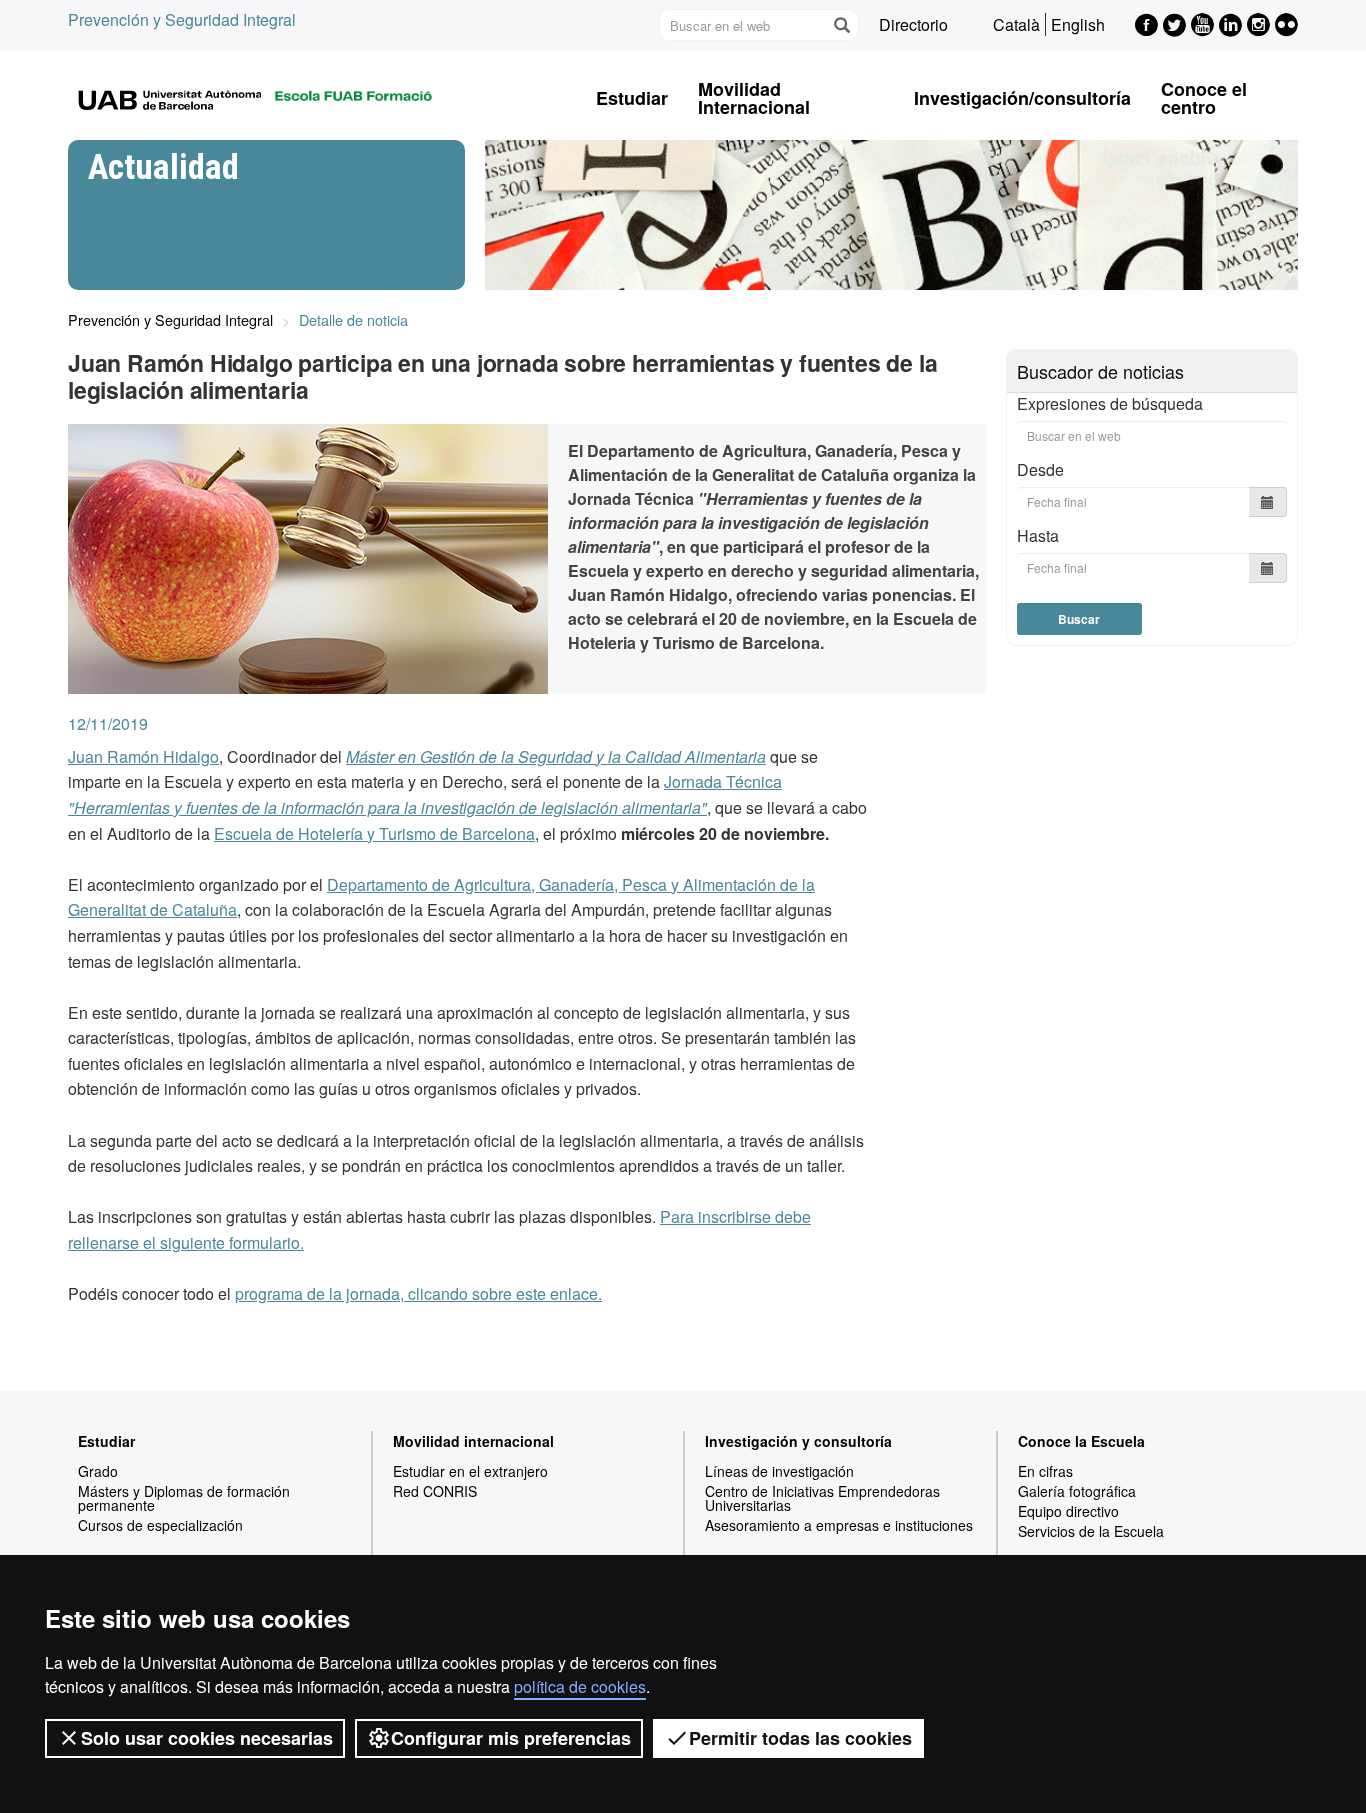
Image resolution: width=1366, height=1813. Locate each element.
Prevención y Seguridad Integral (182, 19)
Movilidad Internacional (754, 98)
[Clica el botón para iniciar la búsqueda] (841, 25)
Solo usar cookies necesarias (207, 1738)
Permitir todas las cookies (800, 1738)
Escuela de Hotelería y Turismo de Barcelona (374, 833)
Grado (98, 1471)
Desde (1040, 469)
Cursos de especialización (160, 1525)
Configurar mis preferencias (511, 1738)
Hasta (1038, 535)
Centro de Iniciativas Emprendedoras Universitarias (822, 1498)
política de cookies (580, 1686)
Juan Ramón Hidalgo (143, 756)
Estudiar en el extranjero (470, 1471)
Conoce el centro (1204, 98)
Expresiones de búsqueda (1110, 404)
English (1078, 24)
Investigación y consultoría (798, 1441)
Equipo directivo (1068, 1511)
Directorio (913, 24)
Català (1016, 24)
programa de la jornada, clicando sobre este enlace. (418, 1293)
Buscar (1079, 619)
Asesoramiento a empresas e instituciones (839, 1525)
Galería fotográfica (1077, 1491)
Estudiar (632, 98)
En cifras (1045, 1471)
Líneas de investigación (779, 1471)
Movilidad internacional (473, 1441)
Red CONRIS (435, 1491)
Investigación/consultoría (1022, 98)
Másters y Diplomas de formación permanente (184, 1498)
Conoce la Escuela (1081, 1441)
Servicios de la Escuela (1091, 1531)
